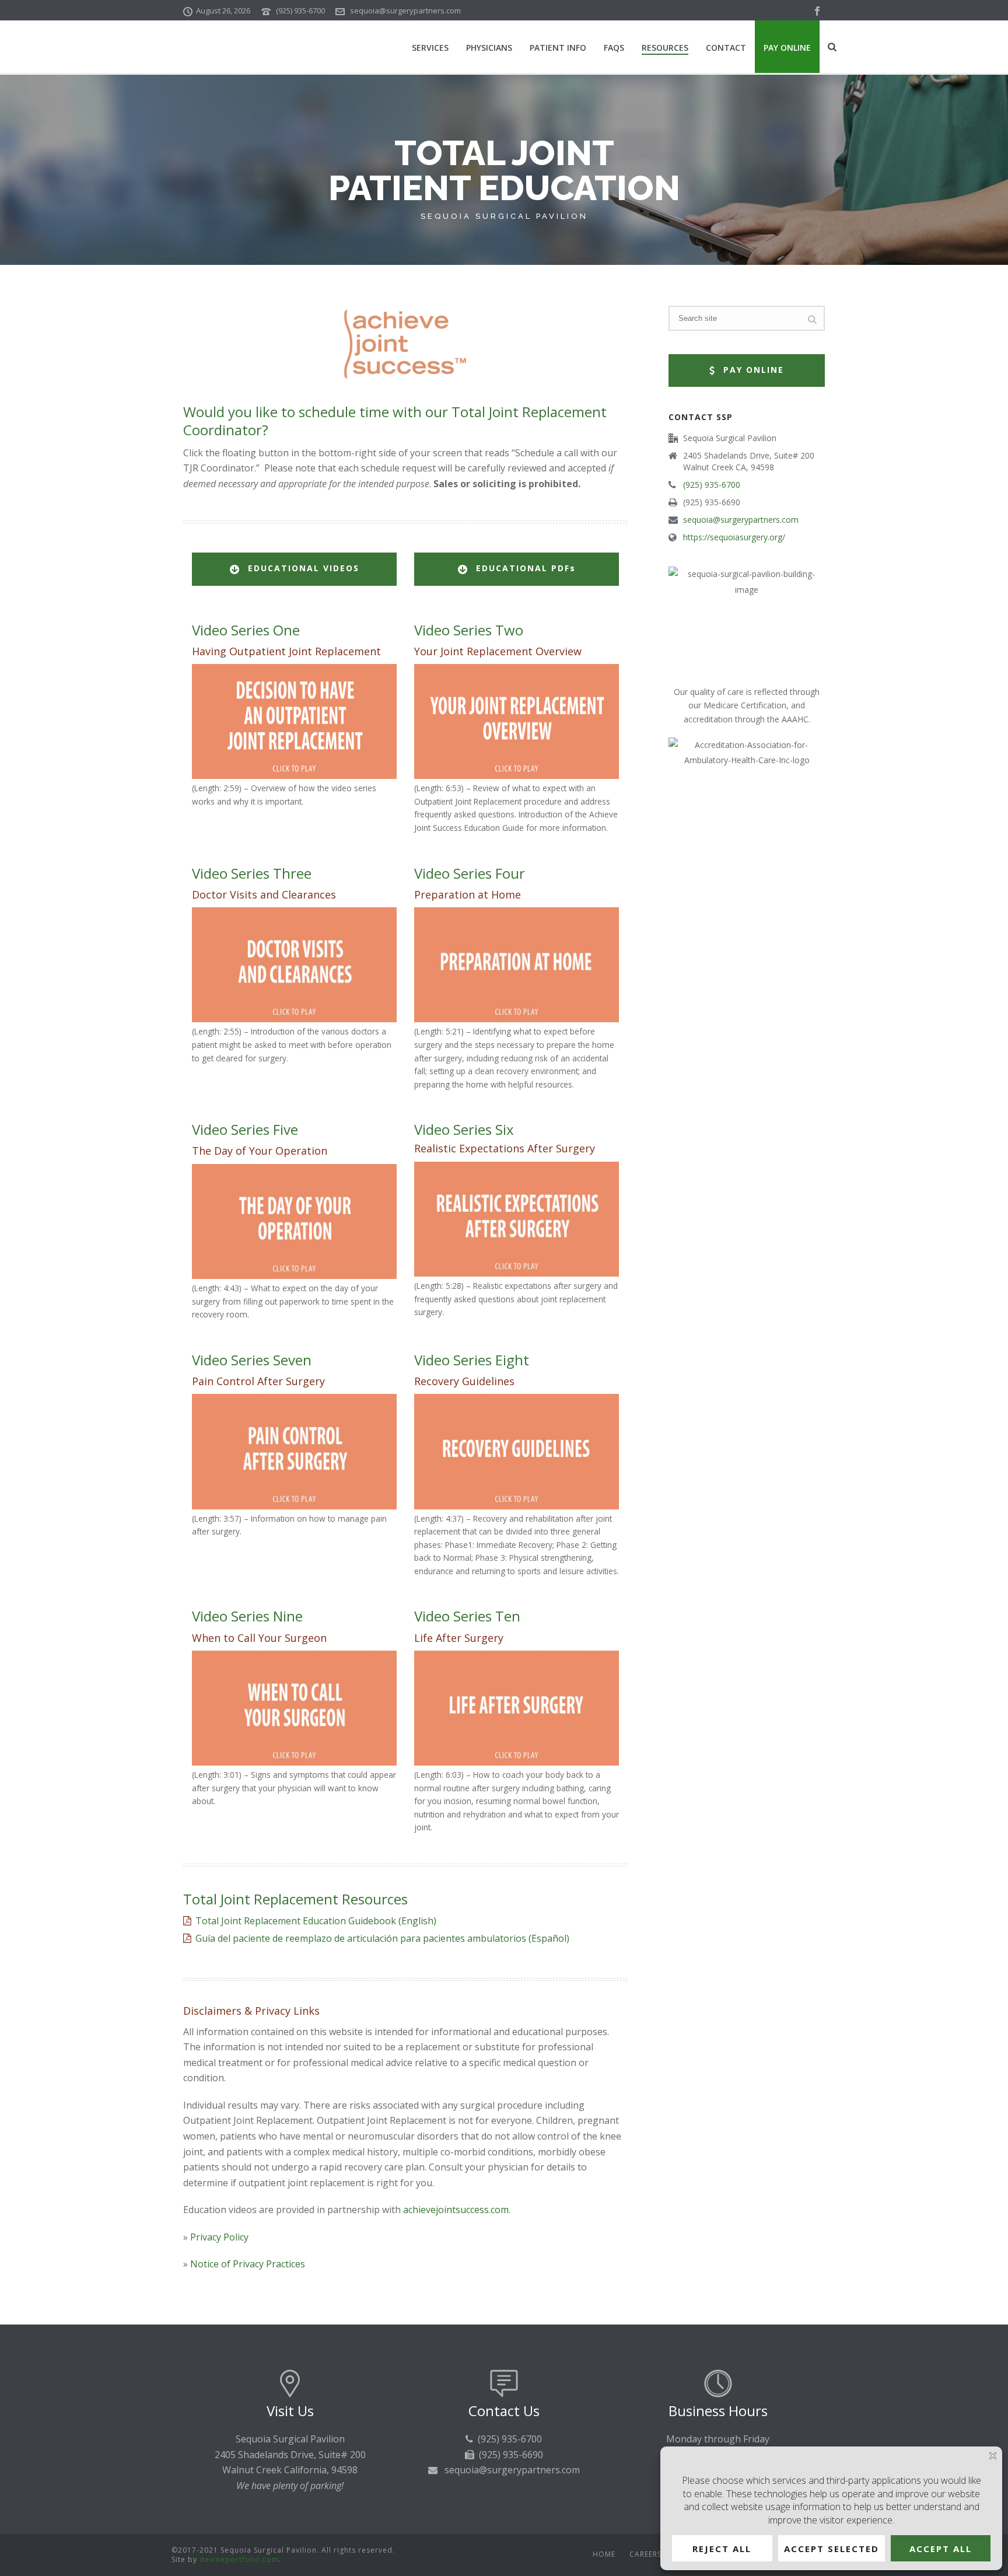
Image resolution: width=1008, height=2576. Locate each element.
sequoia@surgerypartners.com (405, 11)
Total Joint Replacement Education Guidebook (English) (316, 1921)
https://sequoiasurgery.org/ (734, 537)
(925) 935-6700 (300, 11)
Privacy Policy (219, 2237)
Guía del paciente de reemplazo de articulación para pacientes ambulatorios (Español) (382, 1938)
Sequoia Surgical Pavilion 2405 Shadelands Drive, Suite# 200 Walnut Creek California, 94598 (290, 2454)
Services (430, 48)
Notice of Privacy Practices (248, 2264)
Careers (645, 2554)
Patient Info (558, 48)
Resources (665, 48)
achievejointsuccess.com (456, 2210)
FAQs (614, 48)
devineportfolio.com (239, 2559)
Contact (726, 48)
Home (604, 2554)
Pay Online (787, 48)
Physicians (489, 48)
